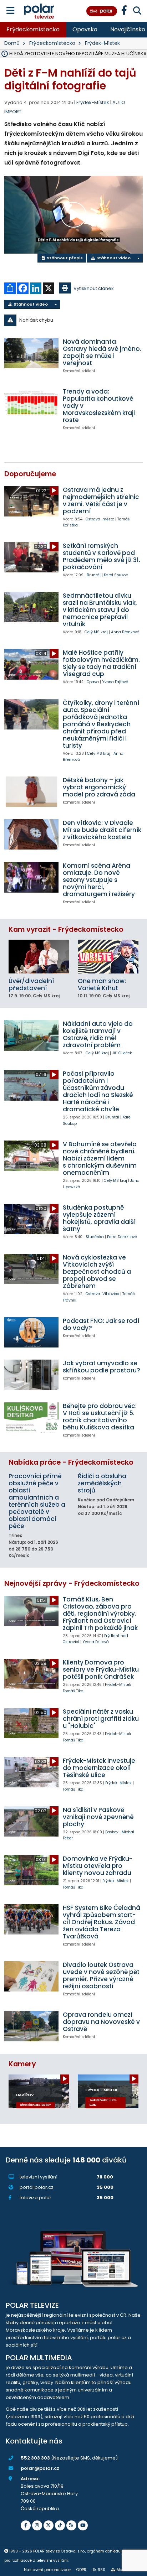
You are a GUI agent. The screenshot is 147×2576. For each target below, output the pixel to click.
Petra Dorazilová (122, 1237)
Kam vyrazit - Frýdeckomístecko (66, 929)
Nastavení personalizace (47, 2570)
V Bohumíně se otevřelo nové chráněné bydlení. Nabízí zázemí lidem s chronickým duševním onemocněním (100, 1158)
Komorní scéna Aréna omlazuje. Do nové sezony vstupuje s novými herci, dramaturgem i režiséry (99, 880)
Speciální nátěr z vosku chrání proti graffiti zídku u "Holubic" (101, 1719)
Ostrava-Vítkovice (102, 1294)
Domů (12, 43)
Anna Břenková (125, 632)
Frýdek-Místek (102, 43)
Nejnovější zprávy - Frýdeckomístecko (72, 1583)
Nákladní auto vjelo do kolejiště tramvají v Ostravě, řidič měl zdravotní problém (98, 1034)
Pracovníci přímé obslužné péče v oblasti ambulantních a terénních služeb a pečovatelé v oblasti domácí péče (37, 1501)
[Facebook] (26, 2525)
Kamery (22, 2064)
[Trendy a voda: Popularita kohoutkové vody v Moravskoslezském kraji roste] (31, 403)
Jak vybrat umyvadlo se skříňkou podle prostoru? (102, 1367)
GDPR (81, 2570)
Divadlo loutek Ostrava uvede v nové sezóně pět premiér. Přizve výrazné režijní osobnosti (101, 1975)
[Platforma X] (49, 2525)
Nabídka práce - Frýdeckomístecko (71, 1462)
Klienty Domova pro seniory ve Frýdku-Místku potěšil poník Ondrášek (101, 1669)
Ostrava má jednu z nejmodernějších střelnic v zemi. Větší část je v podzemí (101, 500)
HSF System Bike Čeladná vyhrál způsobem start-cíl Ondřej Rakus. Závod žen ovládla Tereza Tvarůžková (102, 1922)
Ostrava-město (100, 519)
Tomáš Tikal (74, 1691)
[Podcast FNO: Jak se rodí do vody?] (31, 1332)
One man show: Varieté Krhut (102, 985)
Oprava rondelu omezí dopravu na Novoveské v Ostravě (101, 2022)
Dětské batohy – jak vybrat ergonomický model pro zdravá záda (99, 787)
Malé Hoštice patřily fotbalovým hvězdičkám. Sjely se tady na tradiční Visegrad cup (101, 663)
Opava (93, 682)
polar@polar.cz (40, 2468)
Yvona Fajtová (115, 682)
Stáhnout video (113, 258)
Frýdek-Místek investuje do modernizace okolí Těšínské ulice (99, 1768)
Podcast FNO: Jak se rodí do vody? (101, 1324)
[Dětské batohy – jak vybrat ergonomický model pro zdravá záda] (31, 792)
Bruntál (94, 575)
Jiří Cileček (122, 1053)
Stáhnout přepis (64, 258)
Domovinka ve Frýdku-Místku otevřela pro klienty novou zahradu (98, 1866)
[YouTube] (83, 2525)
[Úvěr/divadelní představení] (39, 957)
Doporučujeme (30, 474)
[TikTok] (60, 2525)
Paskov (112, 1832)
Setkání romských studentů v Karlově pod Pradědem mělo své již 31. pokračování (102, 556)
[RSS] (71, 2525)
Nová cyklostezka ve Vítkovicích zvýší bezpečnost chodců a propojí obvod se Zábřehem (97, 1272)
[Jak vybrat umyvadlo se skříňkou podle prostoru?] (31, 1375)
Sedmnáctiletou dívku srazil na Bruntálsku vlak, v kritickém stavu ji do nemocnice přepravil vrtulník (100, 610)
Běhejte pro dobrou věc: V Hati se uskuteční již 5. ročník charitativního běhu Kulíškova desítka (100, 1417)
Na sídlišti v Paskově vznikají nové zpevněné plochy (98, 1817)
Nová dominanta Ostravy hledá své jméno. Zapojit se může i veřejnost (102, 352)
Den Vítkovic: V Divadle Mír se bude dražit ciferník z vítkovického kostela (102, 830)
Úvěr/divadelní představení (31, 985)
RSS (102, 2570)
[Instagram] (37, 2525)
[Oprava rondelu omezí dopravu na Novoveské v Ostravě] (31, 2026)
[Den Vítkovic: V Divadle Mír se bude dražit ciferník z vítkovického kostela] (31, 834)
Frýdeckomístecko (33, 29)
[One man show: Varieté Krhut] (108, 957)
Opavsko (85, 29)
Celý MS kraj (96, 632)
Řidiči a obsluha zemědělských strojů (102, 1483)
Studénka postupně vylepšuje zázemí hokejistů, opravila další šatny (99, 1218)
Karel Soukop (116, 575)
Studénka (95, 1237)
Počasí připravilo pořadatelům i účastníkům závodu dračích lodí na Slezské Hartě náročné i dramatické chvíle (98, 1091)
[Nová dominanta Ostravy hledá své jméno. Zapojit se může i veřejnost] (31, 353)
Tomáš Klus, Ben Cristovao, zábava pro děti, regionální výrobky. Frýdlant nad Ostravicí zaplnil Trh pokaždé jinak (100, 1614)
